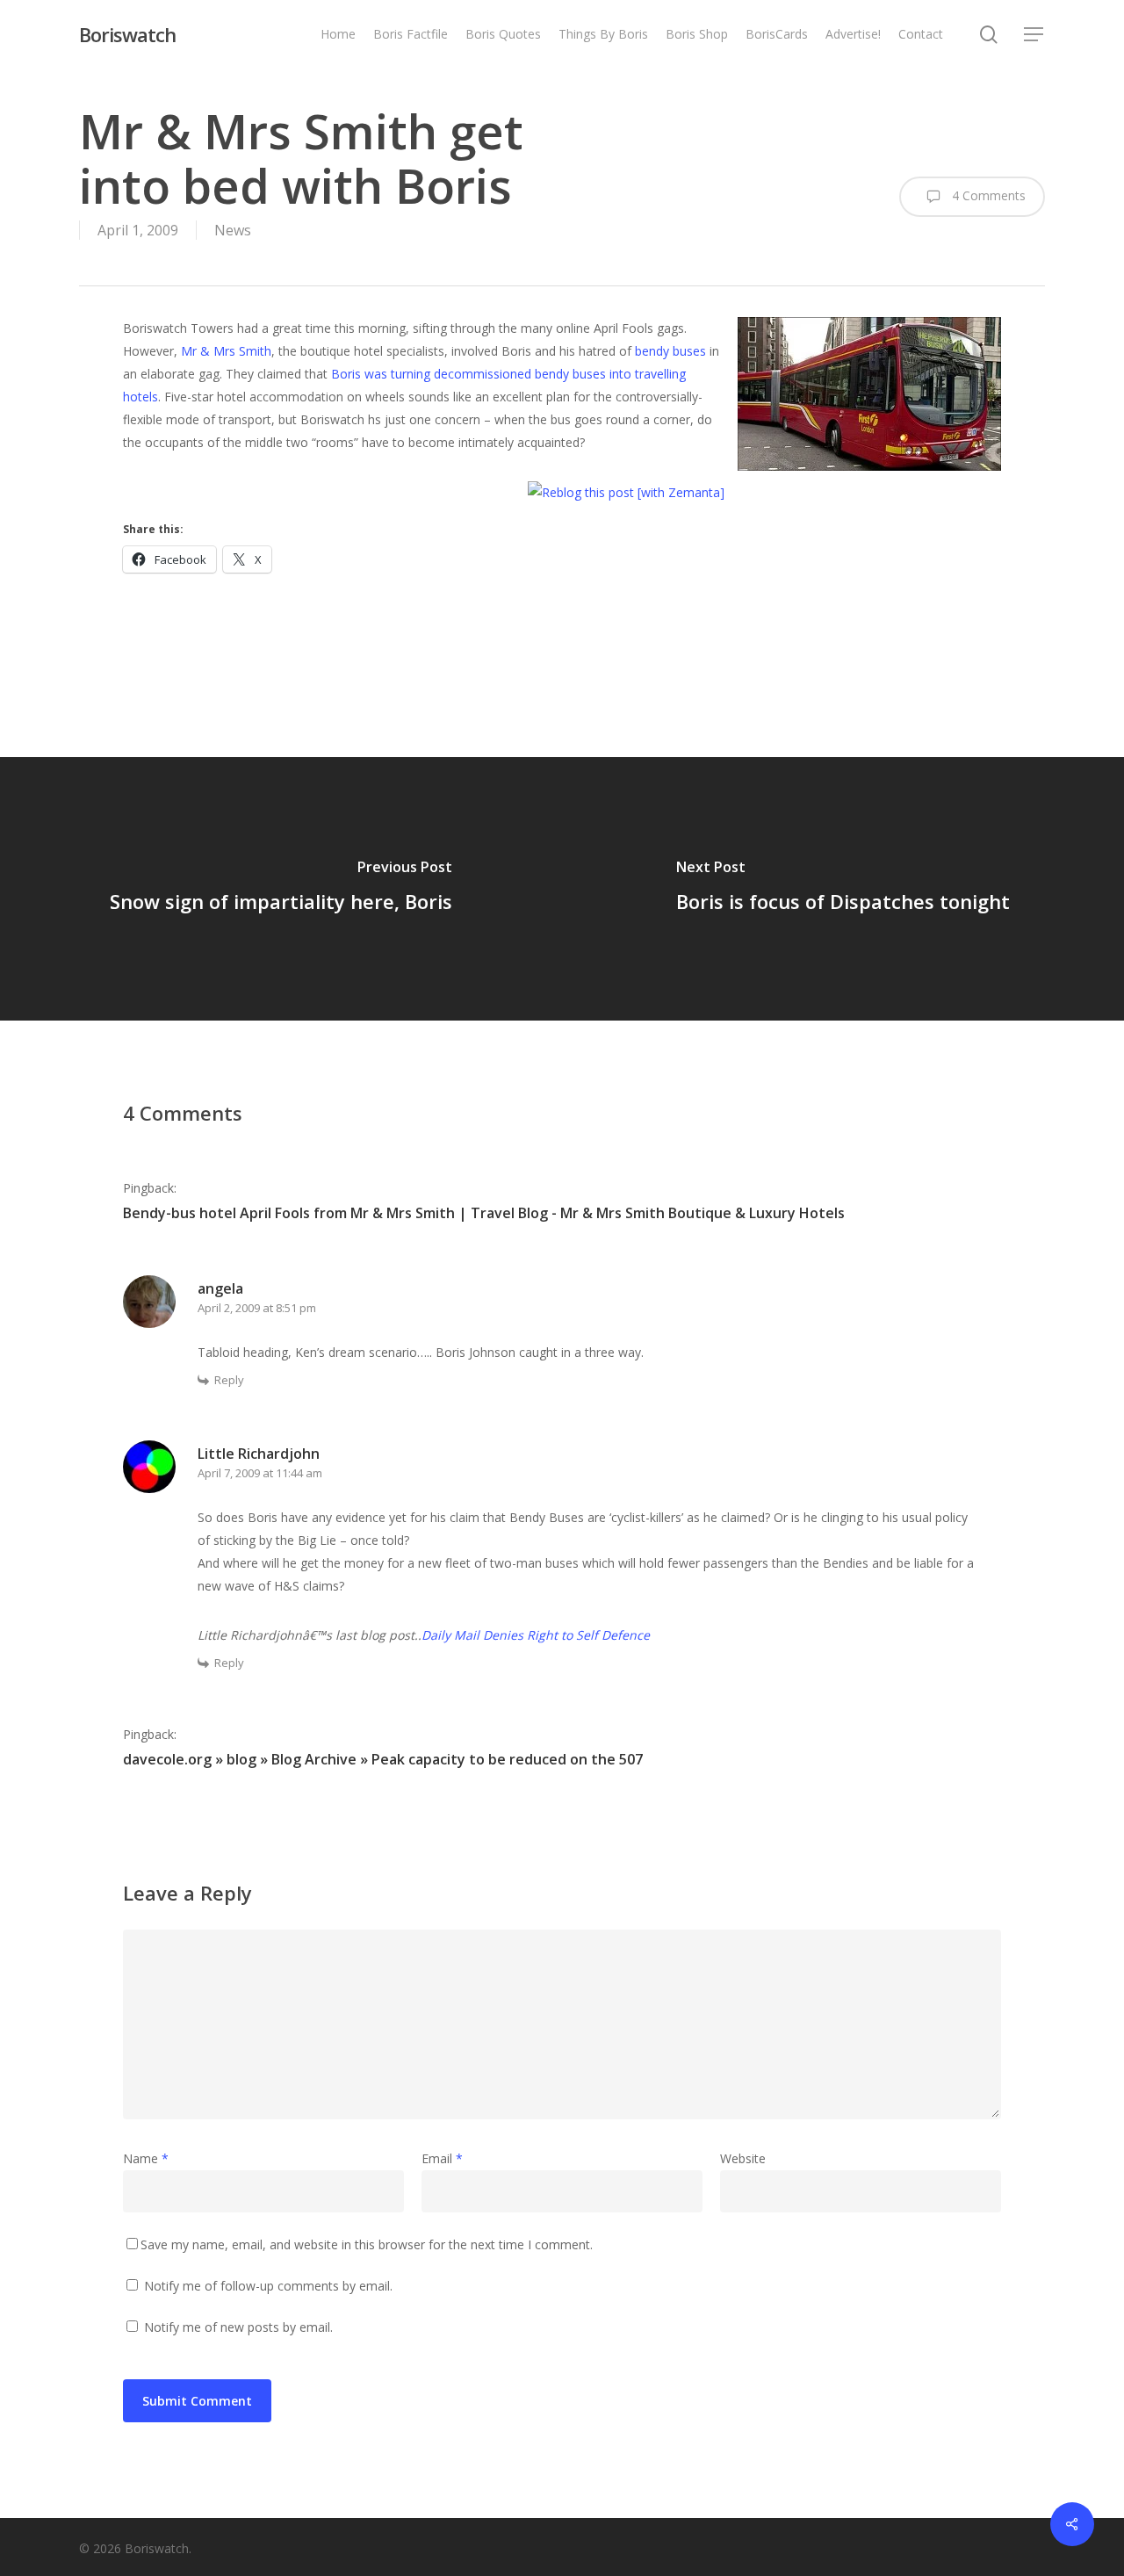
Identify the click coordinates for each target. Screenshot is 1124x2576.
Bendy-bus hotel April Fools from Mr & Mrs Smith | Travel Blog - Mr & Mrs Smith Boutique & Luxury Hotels (484, 1213)
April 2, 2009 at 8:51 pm (257, 1308)
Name (146, 2158)
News (233, 230)
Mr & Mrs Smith (226, 351)
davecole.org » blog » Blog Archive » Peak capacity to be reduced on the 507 (383, 1759)
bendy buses (670, 351)
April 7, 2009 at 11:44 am (260, 1473)
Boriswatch (127, 34)
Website (743, 2158)
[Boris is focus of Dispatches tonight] (843, 889)
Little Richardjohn (259, 1454)
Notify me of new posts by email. (238, 2327)
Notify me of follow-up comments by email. (268, 2286)
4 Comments (987, 195)
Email (442, 2158)
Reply (229, 1380)
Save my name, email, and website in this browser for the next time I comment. (367, 2244)
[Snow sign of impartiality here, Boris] (281, 889)
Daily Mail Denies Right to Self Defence (536, 1635)
